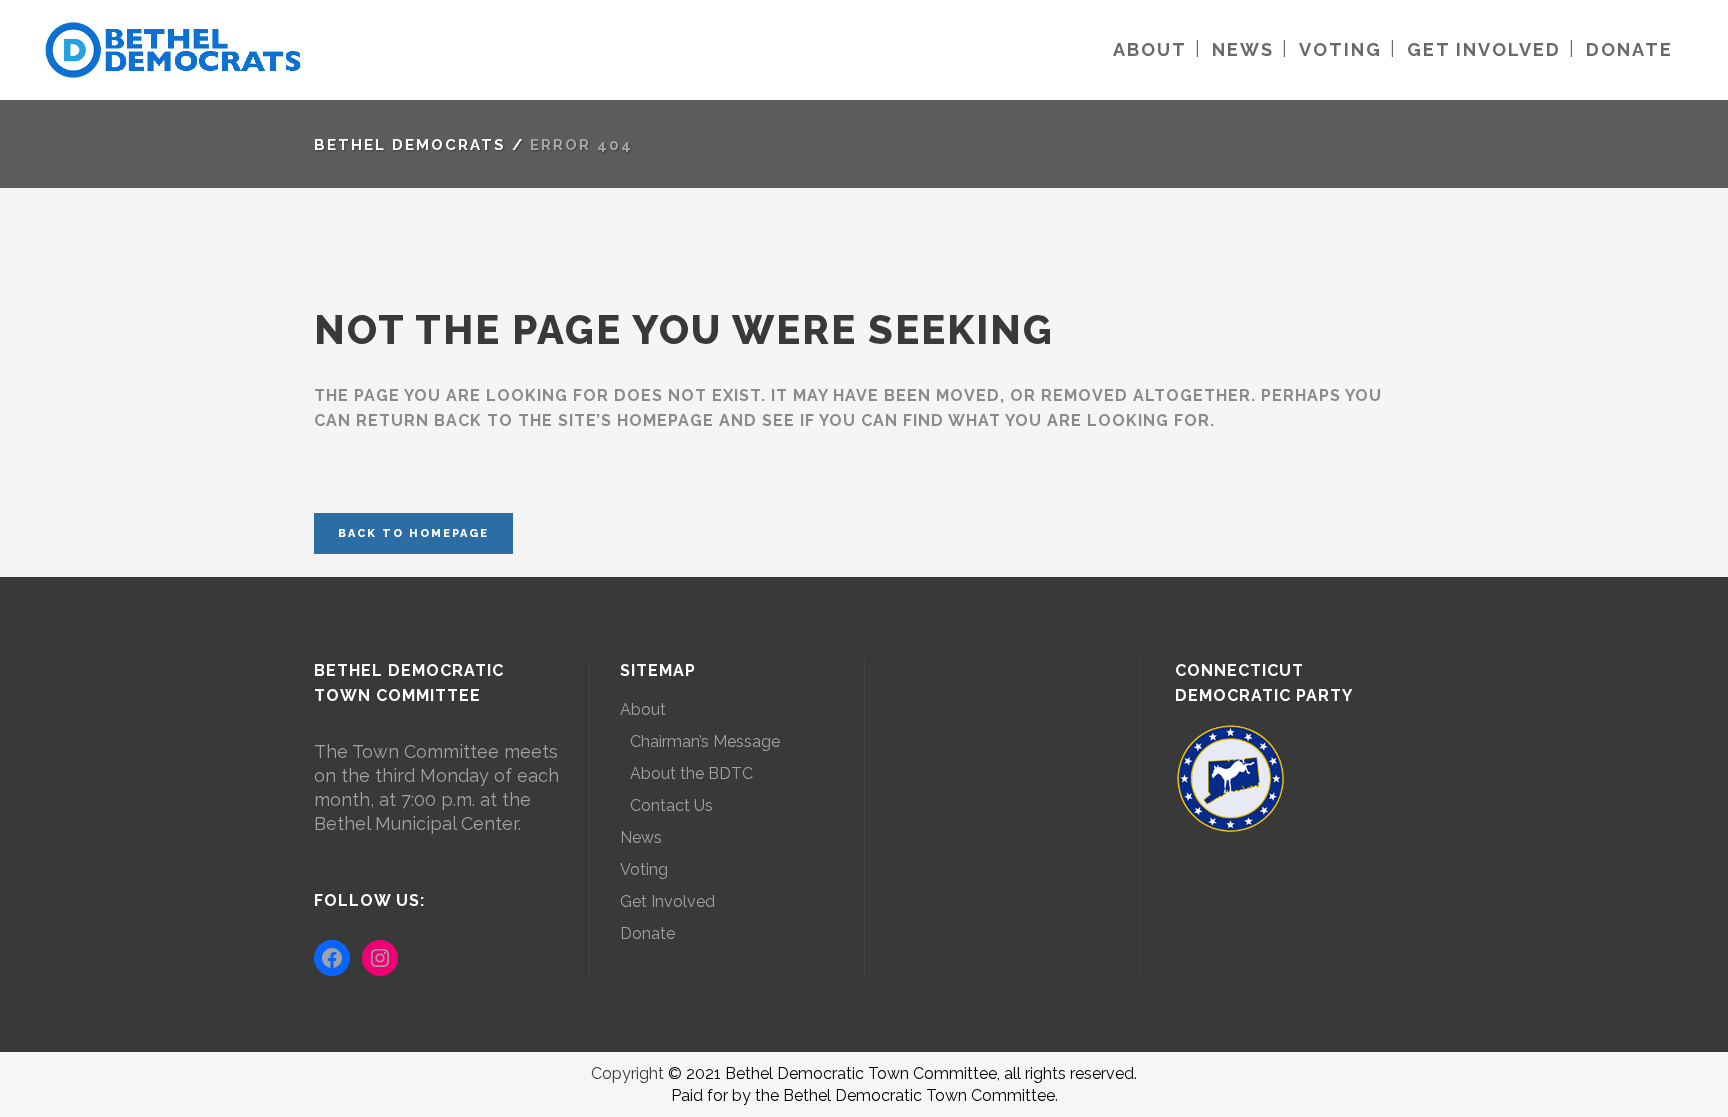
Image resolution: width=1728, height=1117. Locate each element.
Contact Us (671, 805)
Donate (647, 933)
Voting (644, 869)
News (641, 837)
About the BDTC (691, 773)
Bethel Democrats (410, 145)
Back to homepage (413, 533)
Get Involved (667, 901)
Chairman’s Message (705, 741)
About (643, 709)
